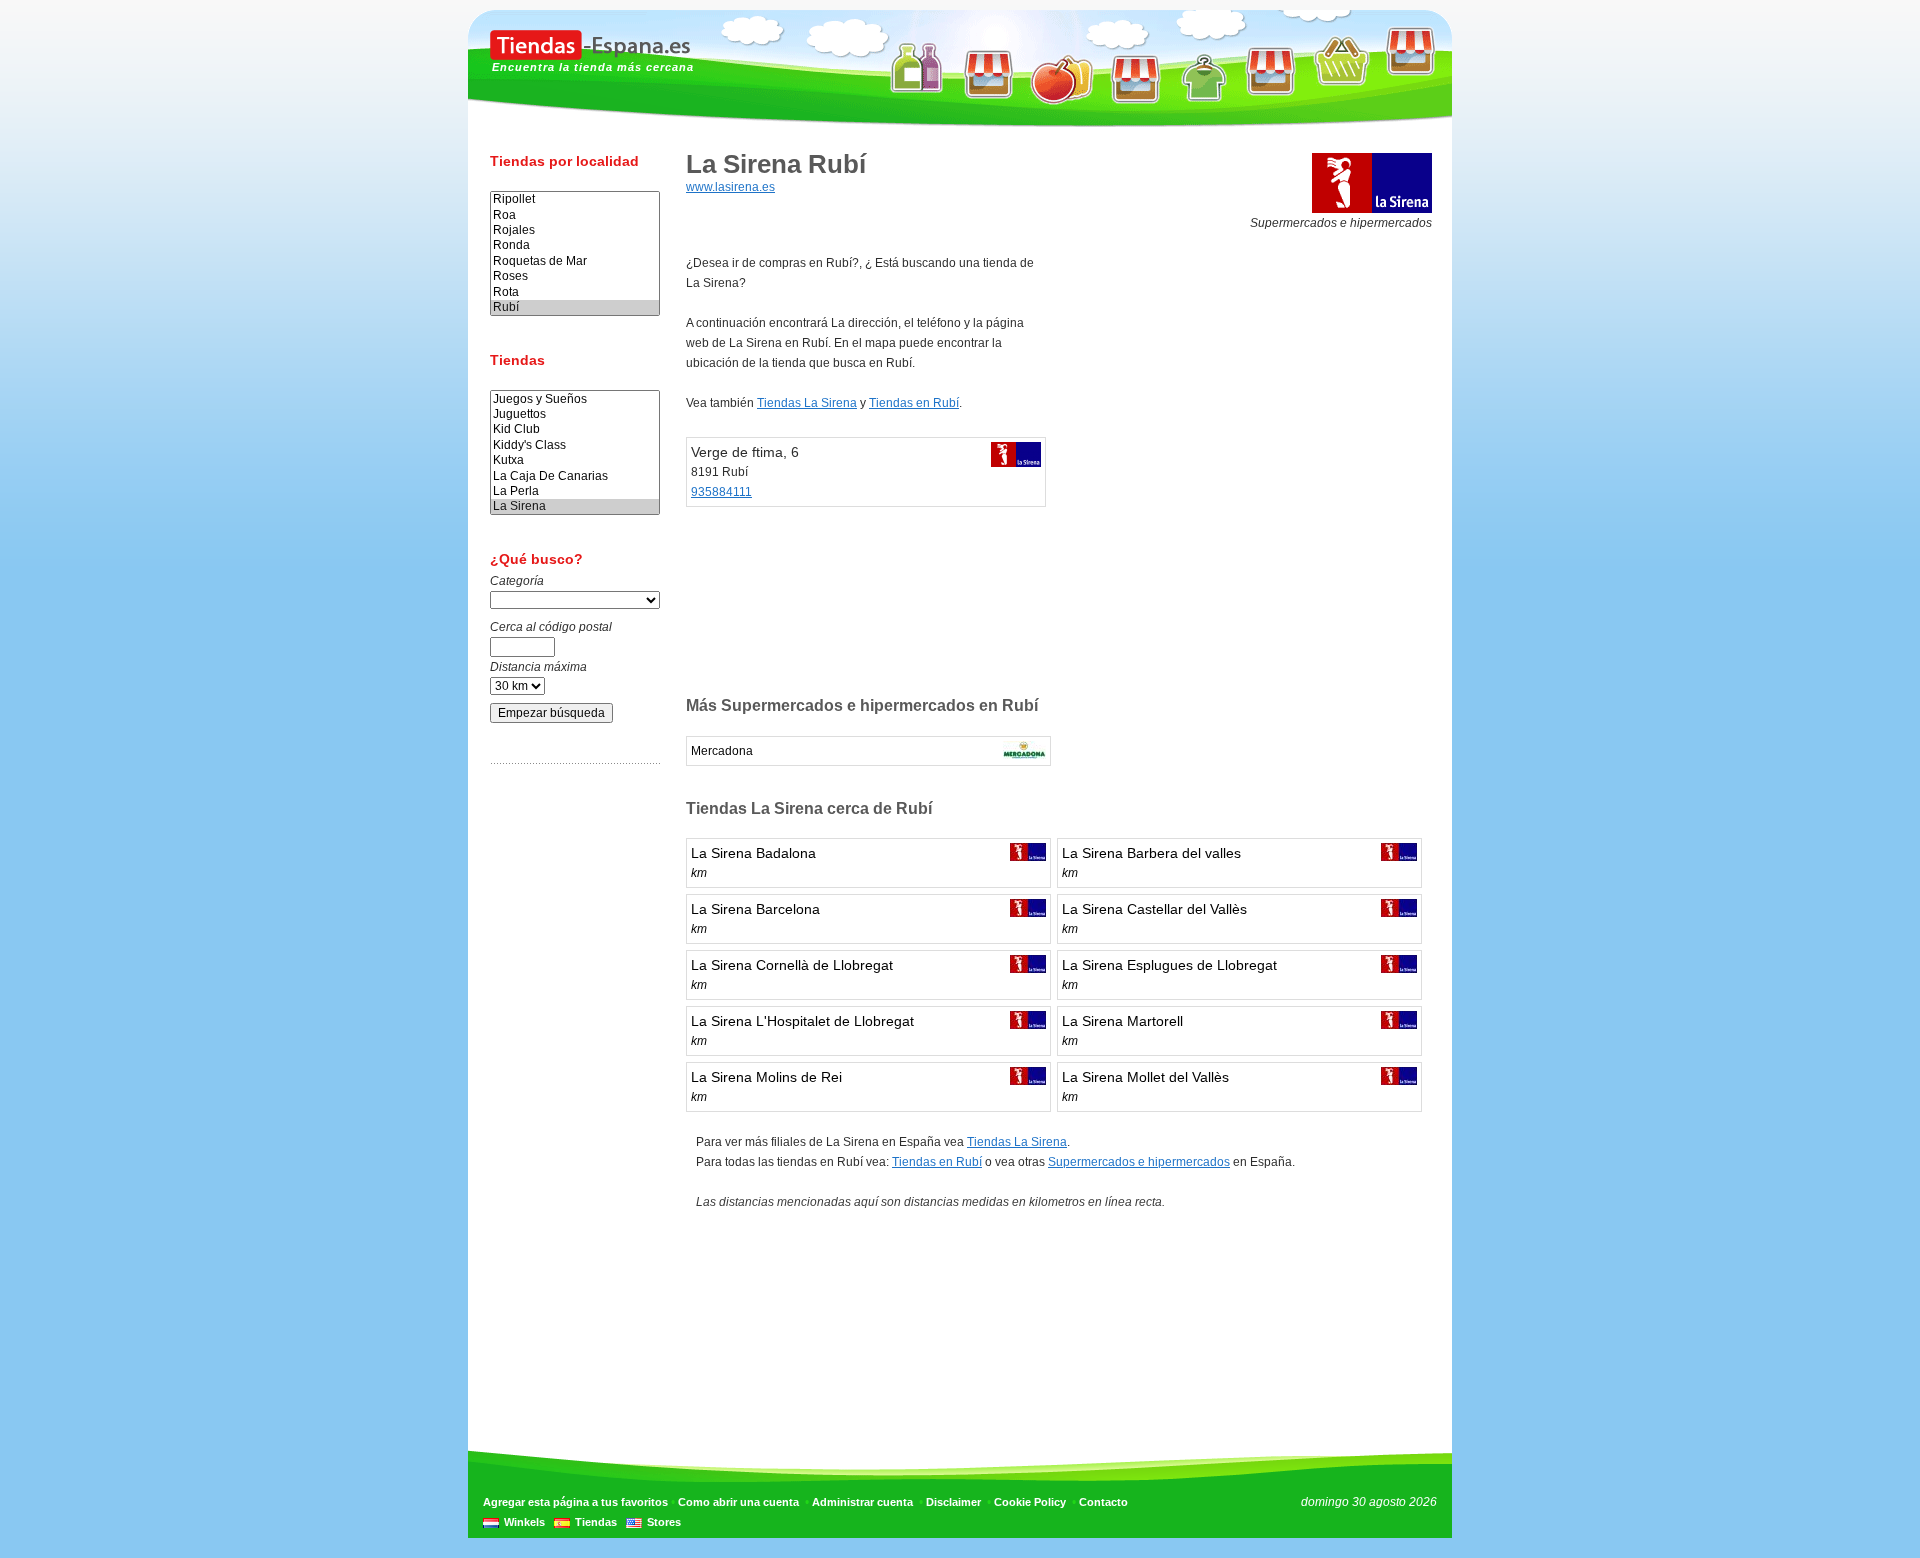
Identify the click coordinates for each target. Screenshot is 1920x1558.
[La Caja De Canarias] (575, 476)
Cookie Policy (1030, 1502)
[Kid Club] (575, 429)
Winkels (524, 1522)
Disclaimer (953, 1502)
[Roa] (575, 215)
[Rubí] (575, 307)
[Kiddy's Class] (575, 445)
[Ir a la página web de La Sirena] (1372, 209)
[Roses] (575, 276)
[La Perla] (575, 491)
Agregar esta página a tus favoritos (575, 1502)
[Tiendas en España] (590, 56)
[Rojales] (575, 230)
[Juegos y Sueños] (575, 399)
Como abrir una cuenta (738, 1502)
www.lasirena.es (730, 187)
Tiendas (596, 1522)
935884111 (721, 492)
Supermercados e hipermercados (1139, 1162)
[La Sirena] (575, 506)
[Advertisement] (570, 1093)
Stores (664, 1522)
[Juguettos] (575, 414)
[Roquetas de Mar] (575, 261)
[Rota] (575, 292)
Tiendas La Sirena (807, 403)
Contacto (1103, 1502)
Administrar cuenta (862, 1502)
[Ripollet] (575, 199)
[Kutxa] (575, 460)
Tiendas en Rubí (914, 403)
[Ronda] (575, 245)
